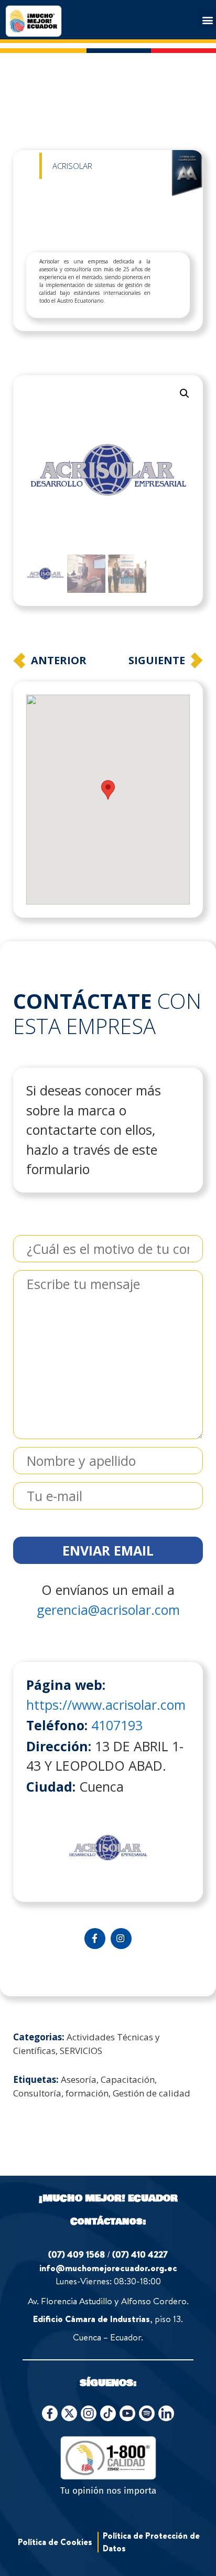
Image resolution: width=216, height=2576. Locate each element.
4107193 (117, 1725)
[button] (207, 20)
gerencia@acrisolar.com (108, 1610)
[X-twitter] (69, 2413)
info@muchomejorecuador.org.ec (108, 2268)
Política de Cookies (55, 2542)
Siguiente (157, 660)
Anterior (59, 660)
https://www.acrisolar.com (106, 1705)
